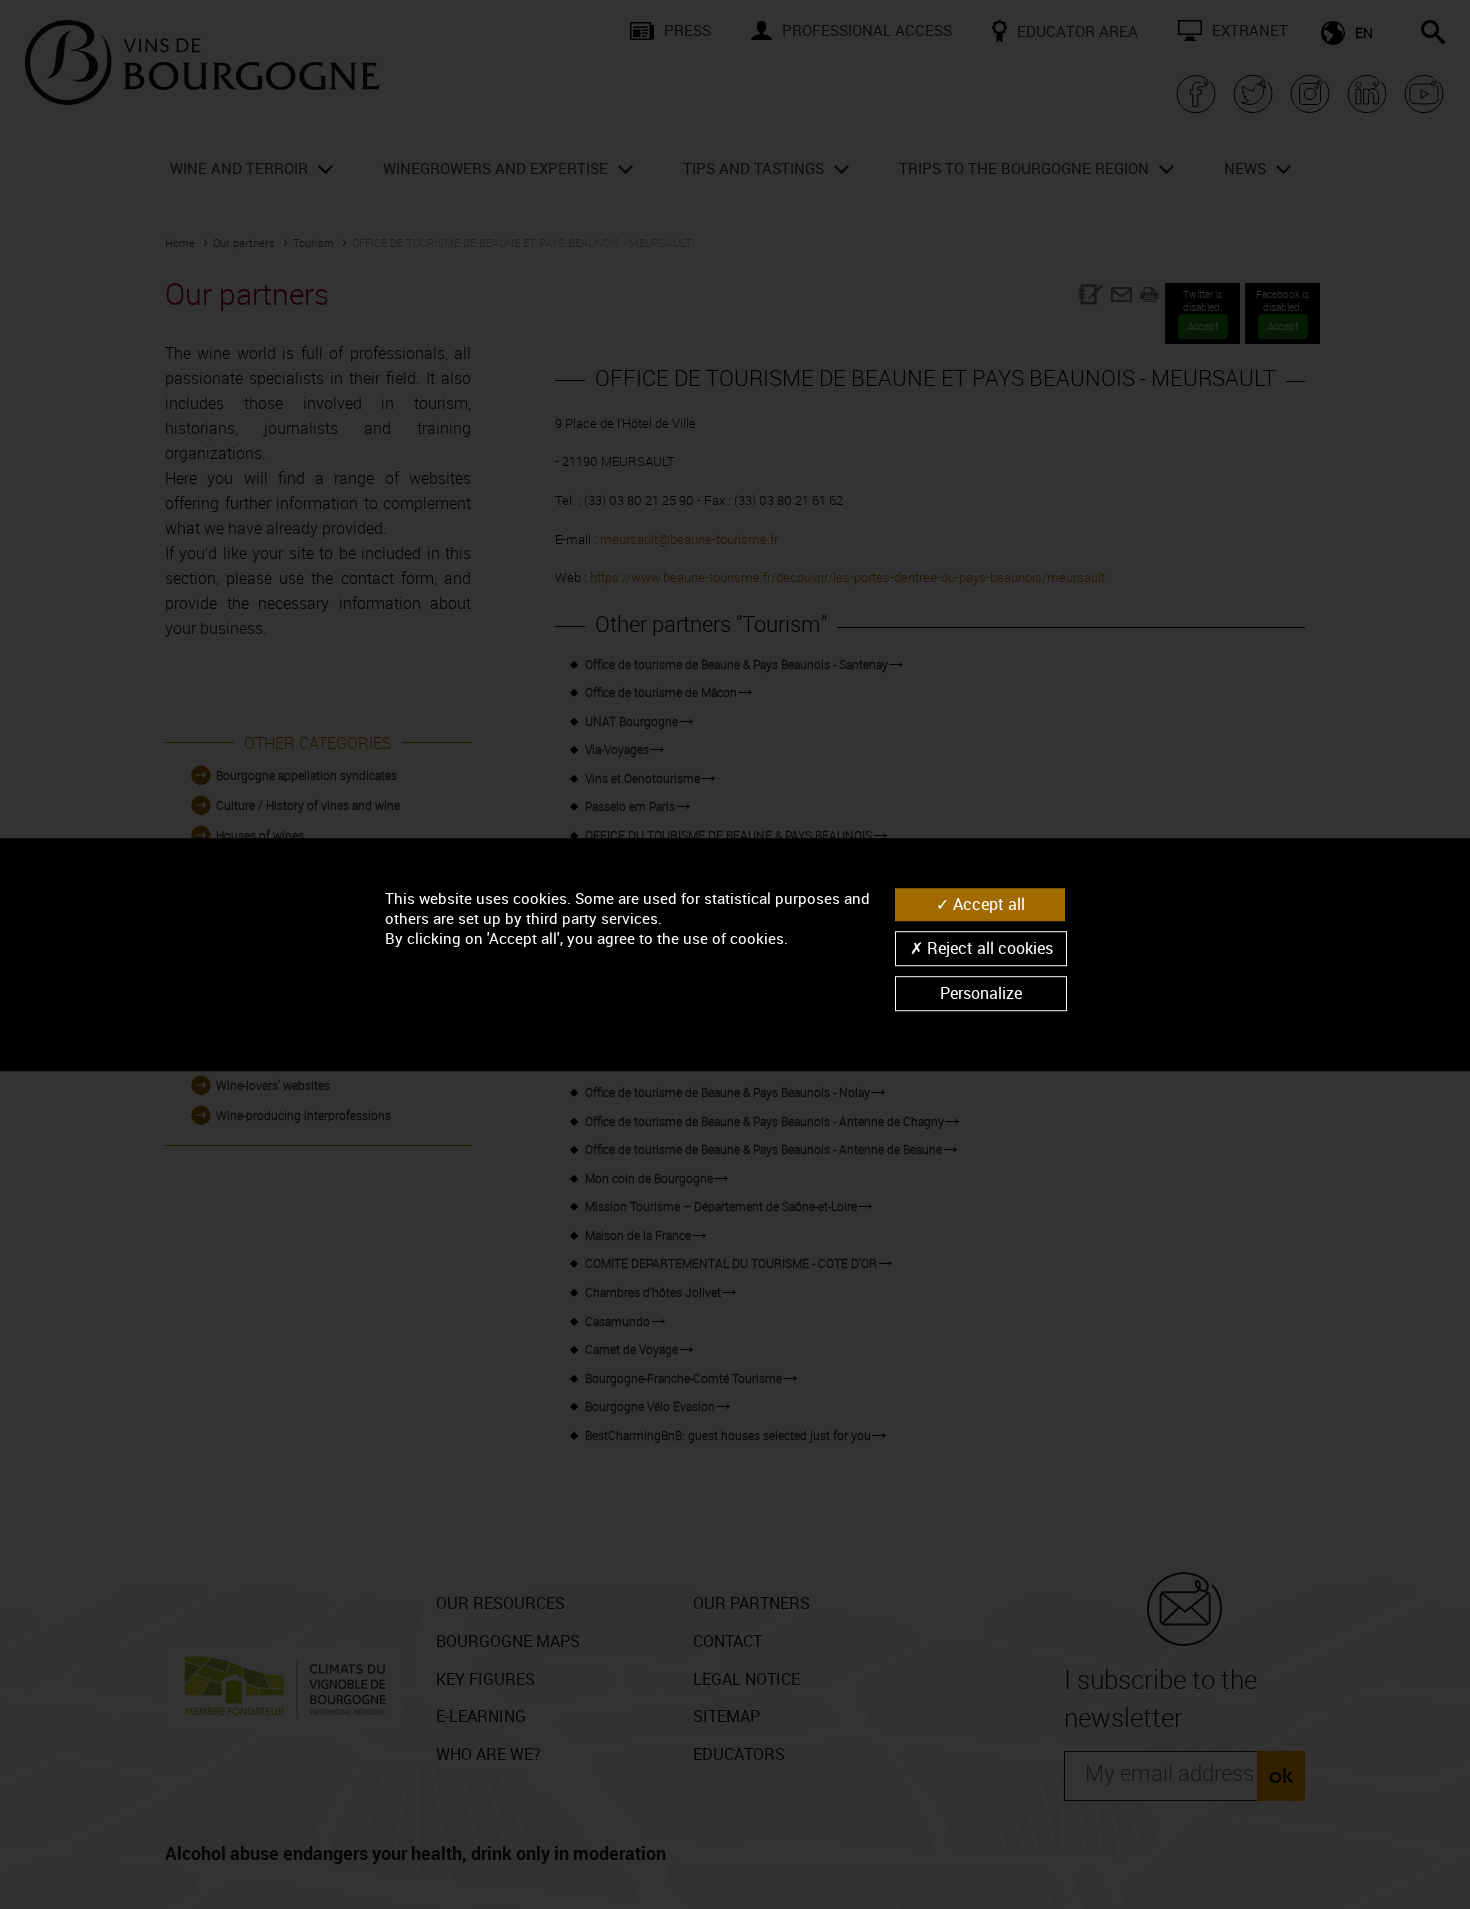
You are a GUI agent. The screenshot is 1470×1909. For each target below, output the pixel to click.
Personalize (981, 993)
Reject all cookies (988, 948)
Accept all (987, 904)
